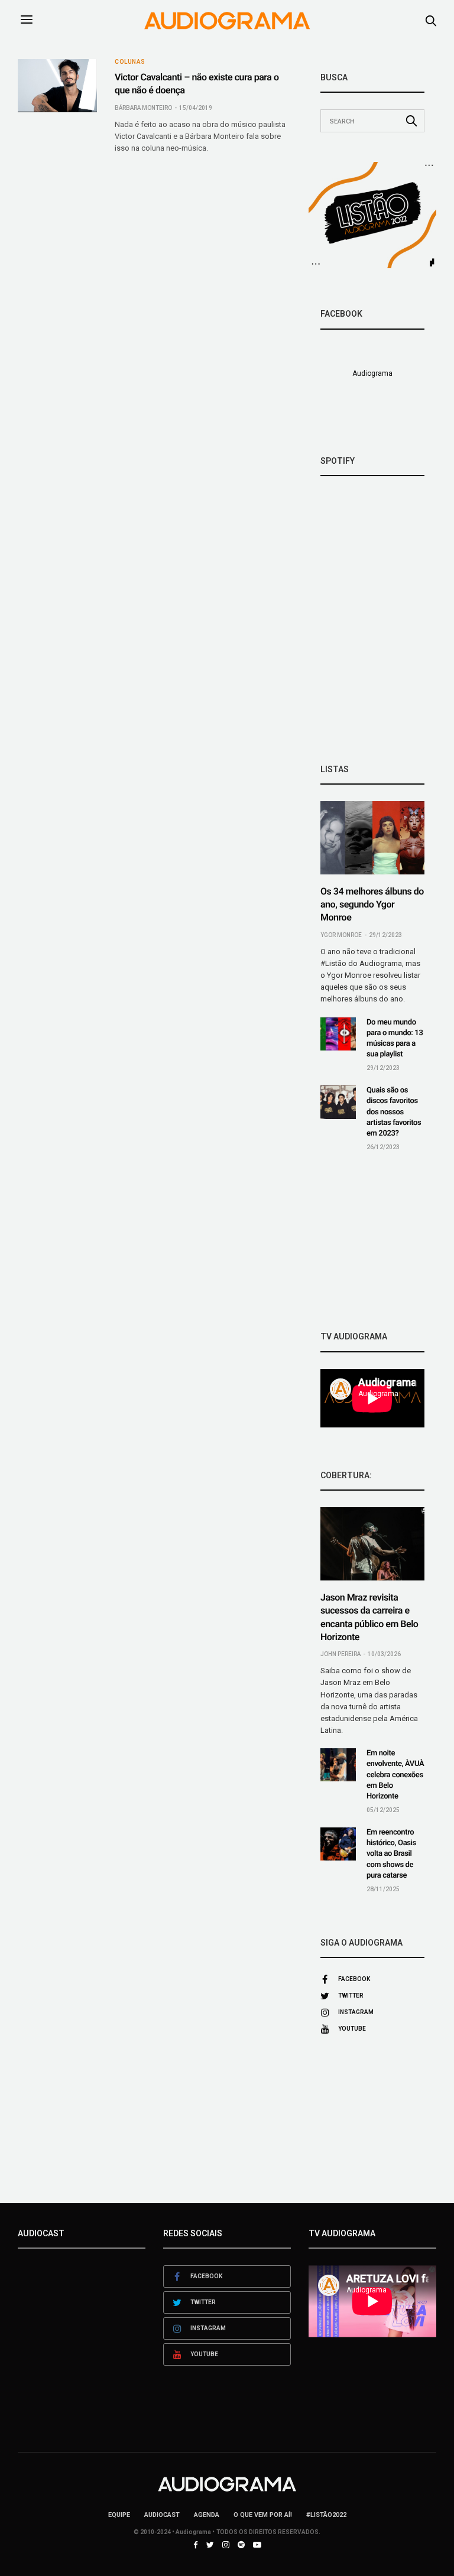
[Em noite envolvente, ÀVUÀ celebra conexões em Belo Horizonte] (338, 1765)
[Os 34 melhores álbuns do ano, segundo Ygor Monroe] (372, 838)
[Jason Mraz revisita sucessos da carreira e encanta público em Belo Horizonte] (372, 1544)
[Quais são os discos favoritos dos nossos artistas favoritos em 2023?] (338, 1102)
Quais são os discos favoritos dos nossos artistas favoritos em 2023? (394, 1112)
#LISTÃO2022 (326, 2515)
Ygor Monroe (341, 935)
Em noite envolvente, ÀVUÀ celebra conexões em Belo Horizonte (395, 1775)
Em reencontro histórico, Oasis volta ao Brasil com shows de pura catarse (391, 1854)
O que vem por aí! (263, 2515)
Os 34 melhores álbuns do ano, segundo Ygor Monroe (372, 905)
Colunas (130, 62)
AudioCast (162, 2515)
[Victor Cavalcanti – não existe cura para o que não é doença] (57, 85)
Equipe (119, 2515)
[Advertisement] (372, 1241)
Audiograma (372, 373)
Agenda (207, 2515)
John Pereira (340, 1654)
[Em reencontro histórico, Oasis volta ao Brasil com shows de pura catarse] (338, 1844)
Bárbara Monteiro (143, 108)
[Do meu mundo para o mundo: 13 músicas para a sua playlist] (338, 1034)
